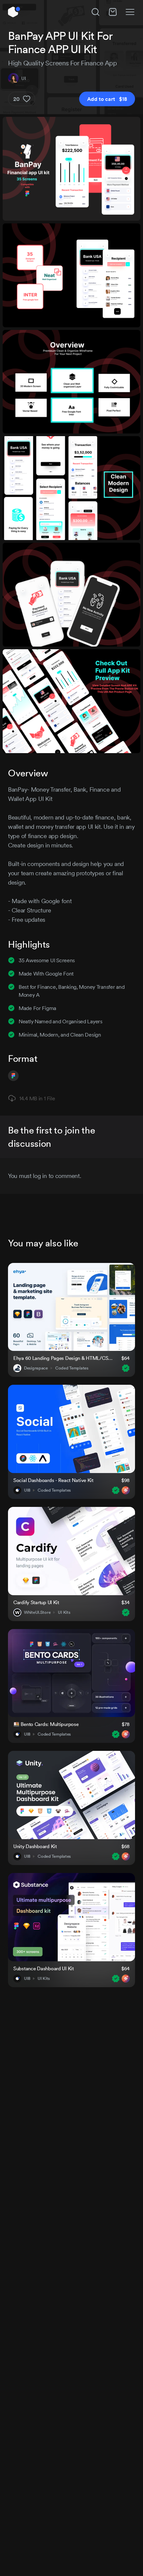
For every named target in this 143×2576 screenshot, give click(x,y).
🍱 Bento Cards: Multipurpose (46, 1724)
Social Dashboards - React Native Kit (53, 1480)
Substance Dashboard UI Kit (44, 1968)
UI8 (27, 1490)
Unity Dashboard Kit (35, 1846)
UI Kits (64, 1612)
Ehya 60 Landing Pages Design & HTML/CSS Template (63, 1358)
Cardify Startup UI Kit (36, 1602)
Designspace (36, 1368)
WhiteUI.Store (37, 1612)
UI (23, 78)
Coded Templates (72, 1368)
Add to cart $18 (107, 99)
